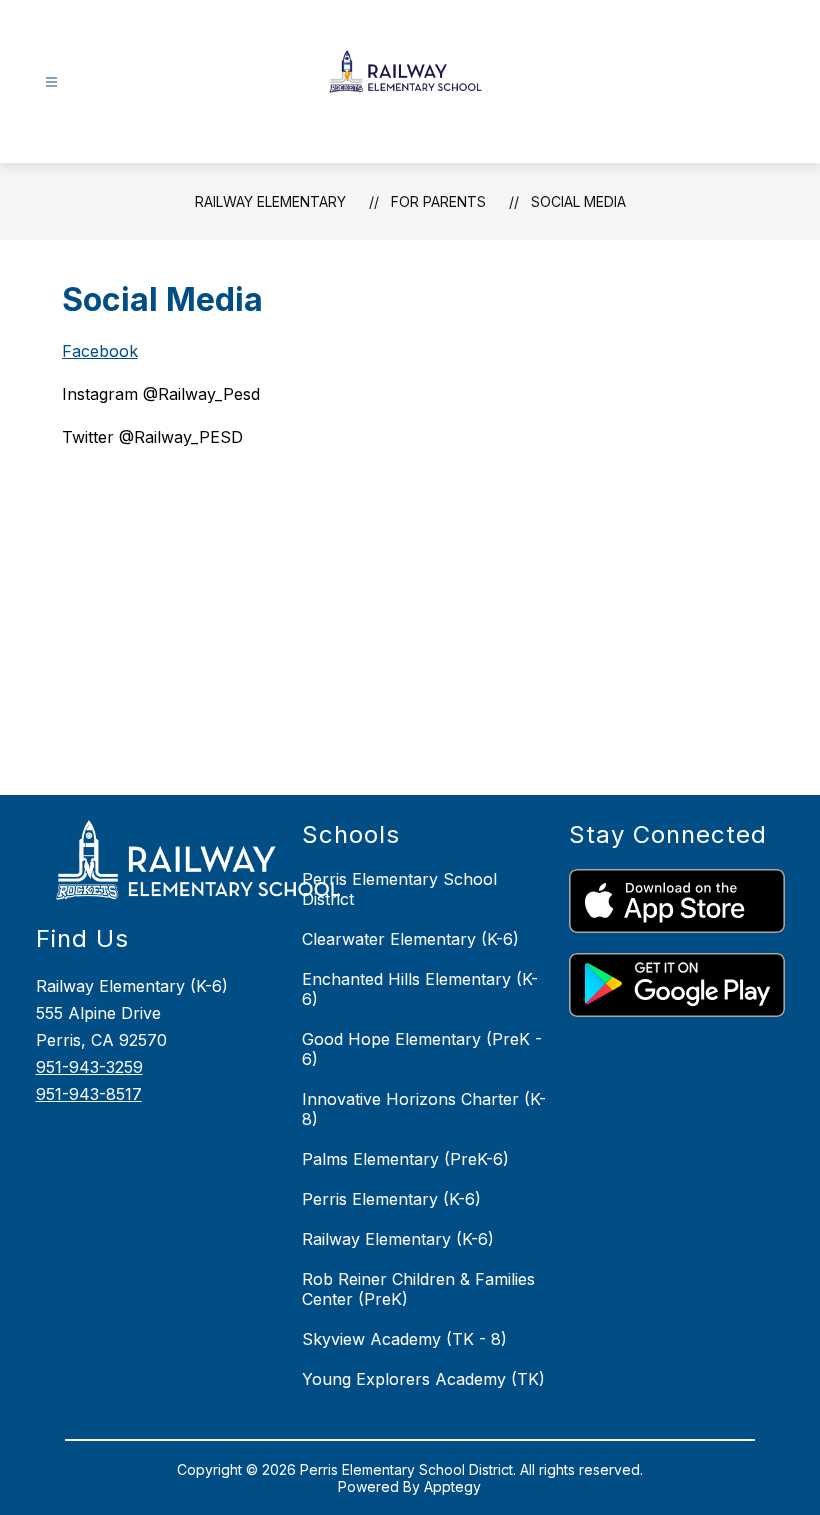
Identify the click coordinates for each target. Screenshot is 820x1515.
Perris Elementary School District (399, 889)
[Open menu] (51, 82)
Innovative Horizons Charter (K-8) (424, 1109)
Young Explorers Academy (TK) (423, 1379)
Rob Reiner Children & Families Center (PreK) (418, 1289)
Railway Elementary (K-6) (398, 1239)
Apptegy (452, 1486)
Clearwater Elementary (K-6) (410, 939)
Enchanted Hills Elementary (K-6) (420, 989)
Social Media (578, 201)
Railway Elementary (270, 201)
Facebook (100, 351)
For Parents (438, 201)
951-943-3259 (89, 1067)
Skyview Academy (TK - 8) (404, 1339)
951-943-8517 (89, 1094)
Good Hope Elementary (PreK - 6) (422, 1049)
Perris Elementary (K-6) (391, 1199)
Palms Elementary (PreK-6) (405, 1159)
